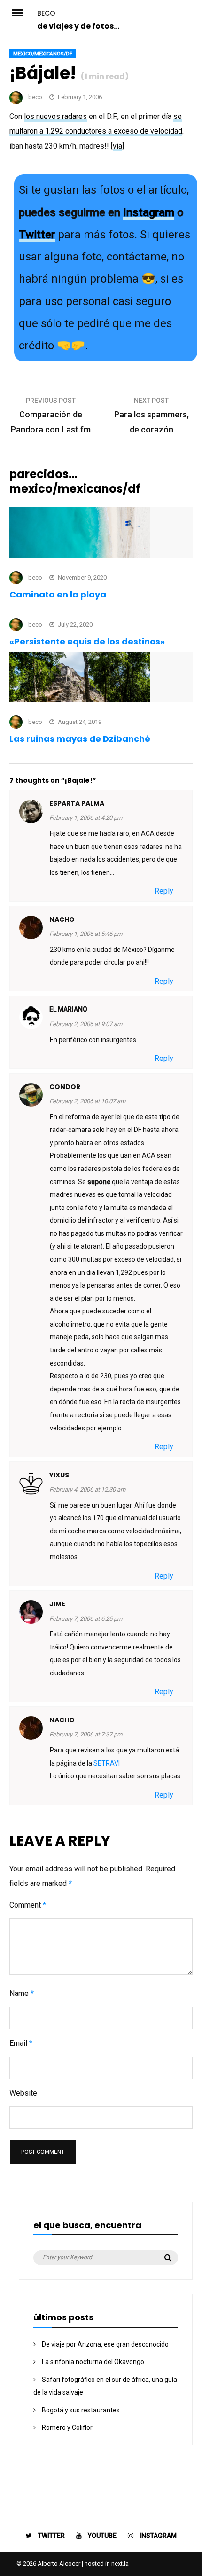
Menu (23, 12)
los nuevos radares (55, 116)
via (117, 146)
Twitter (37, 235)
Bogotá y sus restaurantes (81, 2410)
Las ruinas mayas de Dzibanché (80, 739)
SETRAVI (107, 1763)
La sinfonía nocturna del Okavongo (93, 2362)
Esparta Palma (77, 803)
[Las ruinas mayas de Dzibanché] (80, 700)
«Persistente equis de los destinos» (87, 641)
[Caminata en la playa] (80, 555)
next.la (120, 2564)
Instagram (149, 212)
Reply (164, 891)
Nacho (62, 919)
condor (65, 1087)
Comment (28, 1905)
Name (22, 1993)
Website (23, 2093)
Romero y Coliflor (67, 2427)
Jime (57, 1604)
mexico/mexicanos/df (43, 54)
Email (21, 2043)
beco (46, 13)
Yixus (59, 1475)
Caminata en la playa (58, 594)
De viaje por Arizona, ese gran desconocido (105, 2344)
